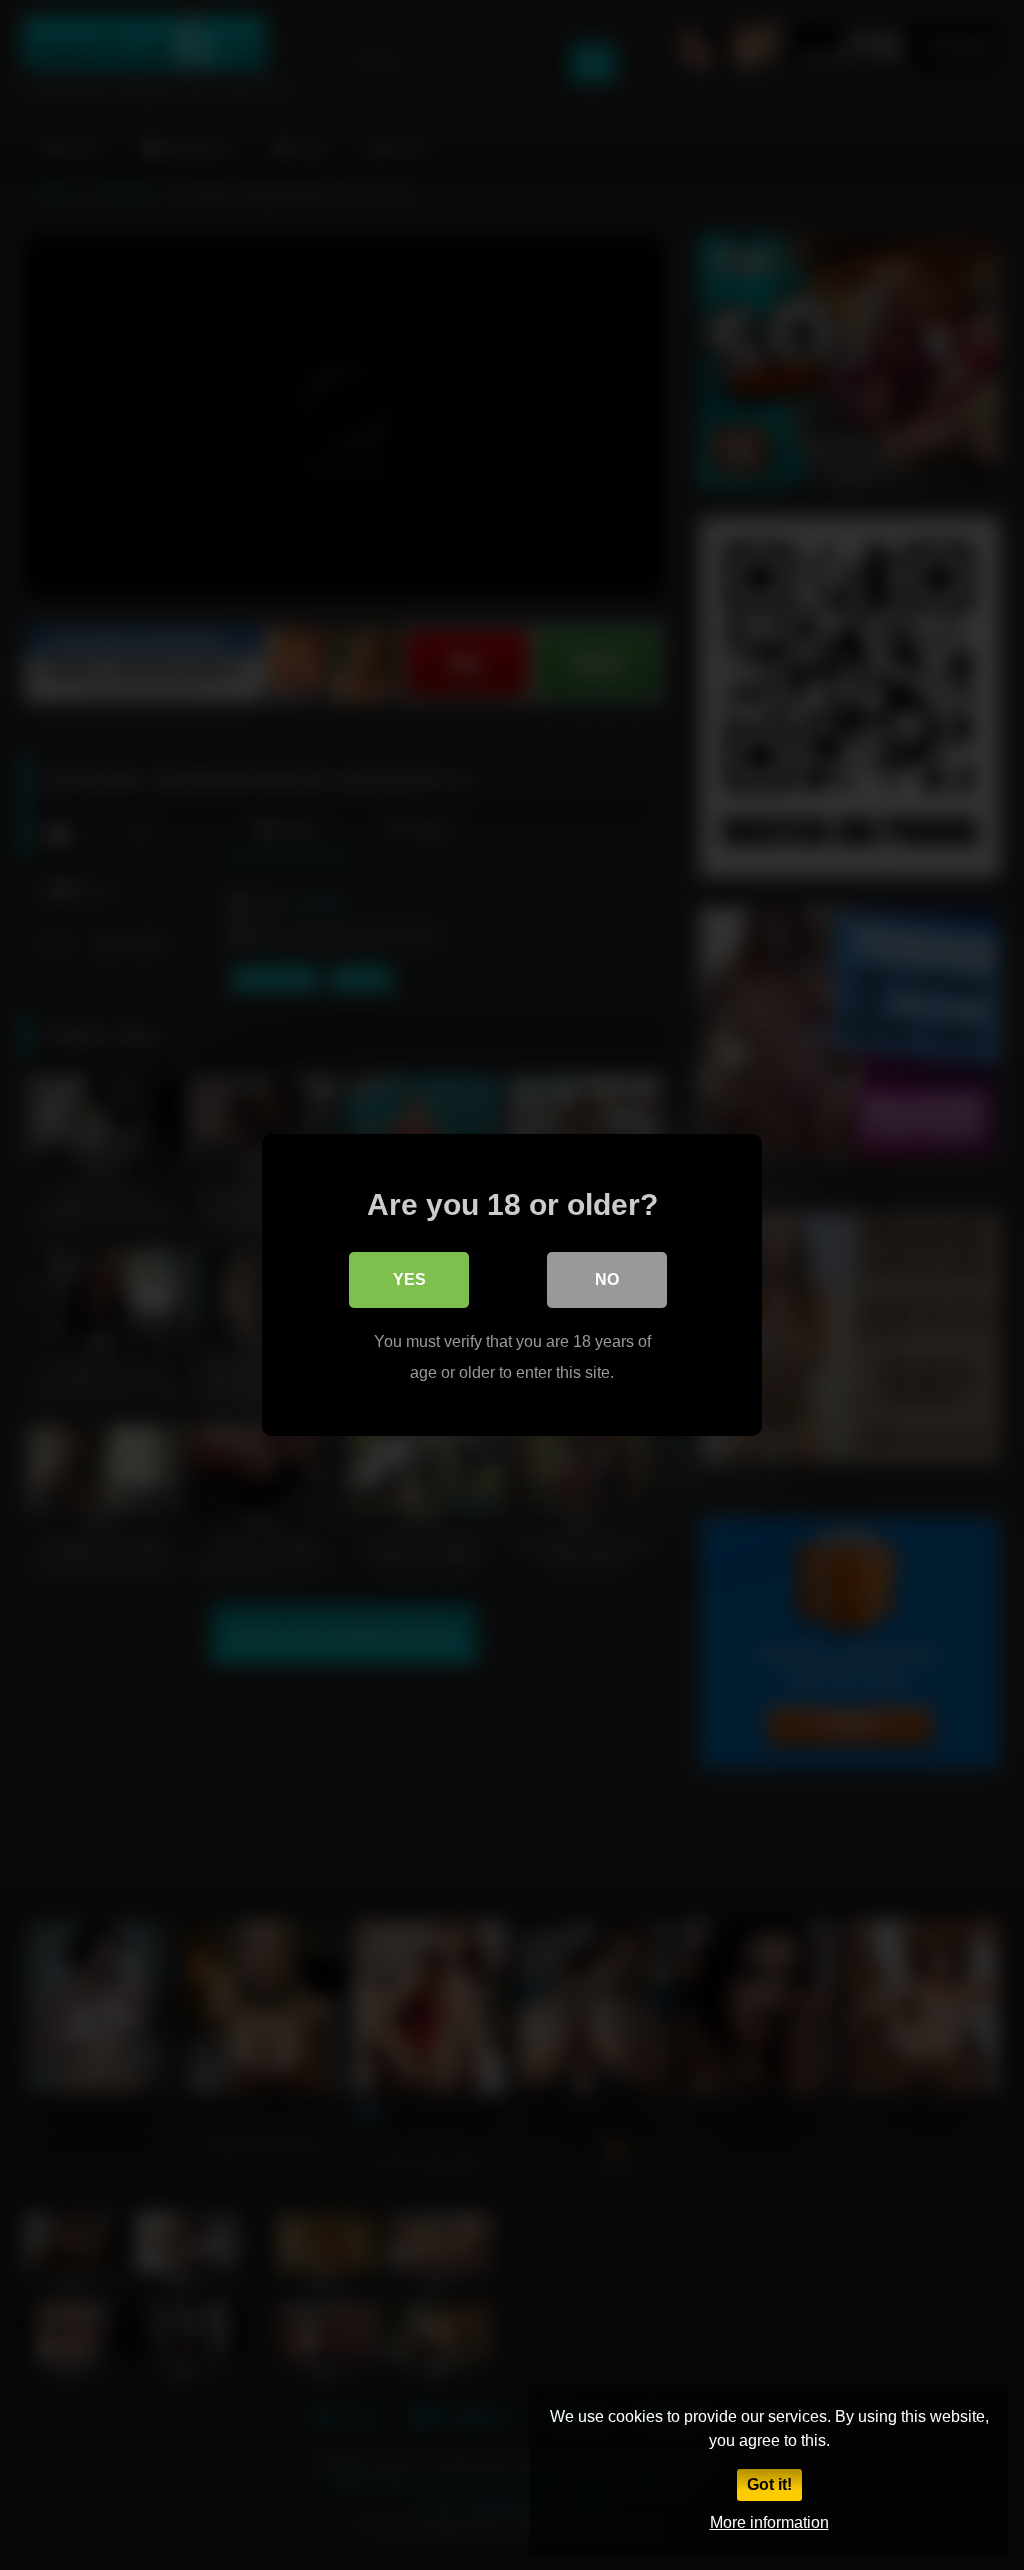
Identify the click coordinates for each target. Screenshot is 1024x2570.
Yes (409, 1279)
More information (769, 2522)
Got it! (769, 2484)
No (607, 1279)
